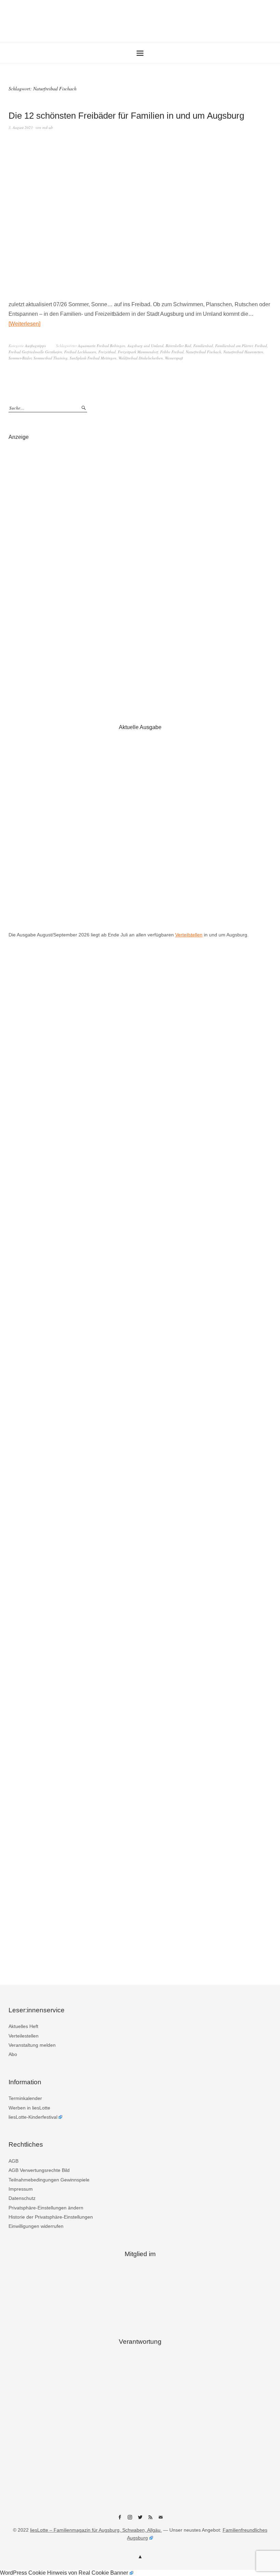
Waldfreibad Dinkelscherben (141, 358)
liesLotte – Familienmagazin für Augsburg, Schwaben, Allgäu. (96, 2530)
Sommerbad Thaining (51, 358)
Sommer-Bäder (20, 358)
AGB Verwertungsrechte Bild (39, 2170)
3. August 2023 (21, 127)
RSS (150, 2520)
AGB (13, 2161)
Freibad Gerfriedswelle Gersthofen (35, 352)
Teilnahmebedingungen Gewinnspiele (49, 2180)
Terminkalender (25, 2098)
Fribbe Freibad (172, 352)
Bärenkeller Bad (178, 346)
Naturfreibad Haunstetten (243, 352)
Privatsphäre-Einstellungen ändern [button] (46, 2208)
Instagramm (130, 2520)
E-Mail (160, 2520)
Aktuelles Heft (23, 2026)
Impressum (21, 2189)
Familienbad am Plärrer (234, 346)
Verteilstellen (189, 935)
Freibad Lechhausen (80, 352)
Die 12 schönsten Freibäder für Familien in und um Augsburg (126, 116)
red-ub (48, 127)
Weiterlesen (24, 324)
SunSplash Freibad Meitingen (93, 358)
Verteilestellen (24, 2036)
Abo (13, 2054)
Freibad (261, 346)
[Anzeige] (140, 575)
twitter (140, 2520)
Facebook (120, 2520)
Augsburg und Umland (145, 346)
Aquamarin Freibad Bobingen (102, 346)
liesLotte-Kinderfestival (33, 2117)
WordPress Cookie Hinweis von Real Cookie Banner (64, 2573)
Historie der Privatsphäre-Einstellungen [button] (51, 2217)
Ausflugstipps (35, 346)
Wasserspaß (174, 358)
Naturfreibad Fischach (204, 352)
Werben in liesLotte (29, 2108)
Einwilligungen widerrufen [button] (36, 2226)
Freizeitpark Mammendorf (138, 352)
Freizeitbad (107, 352)
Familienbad (203, 346)
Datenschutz (22, 2198)
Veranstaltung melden (32, 2045)
